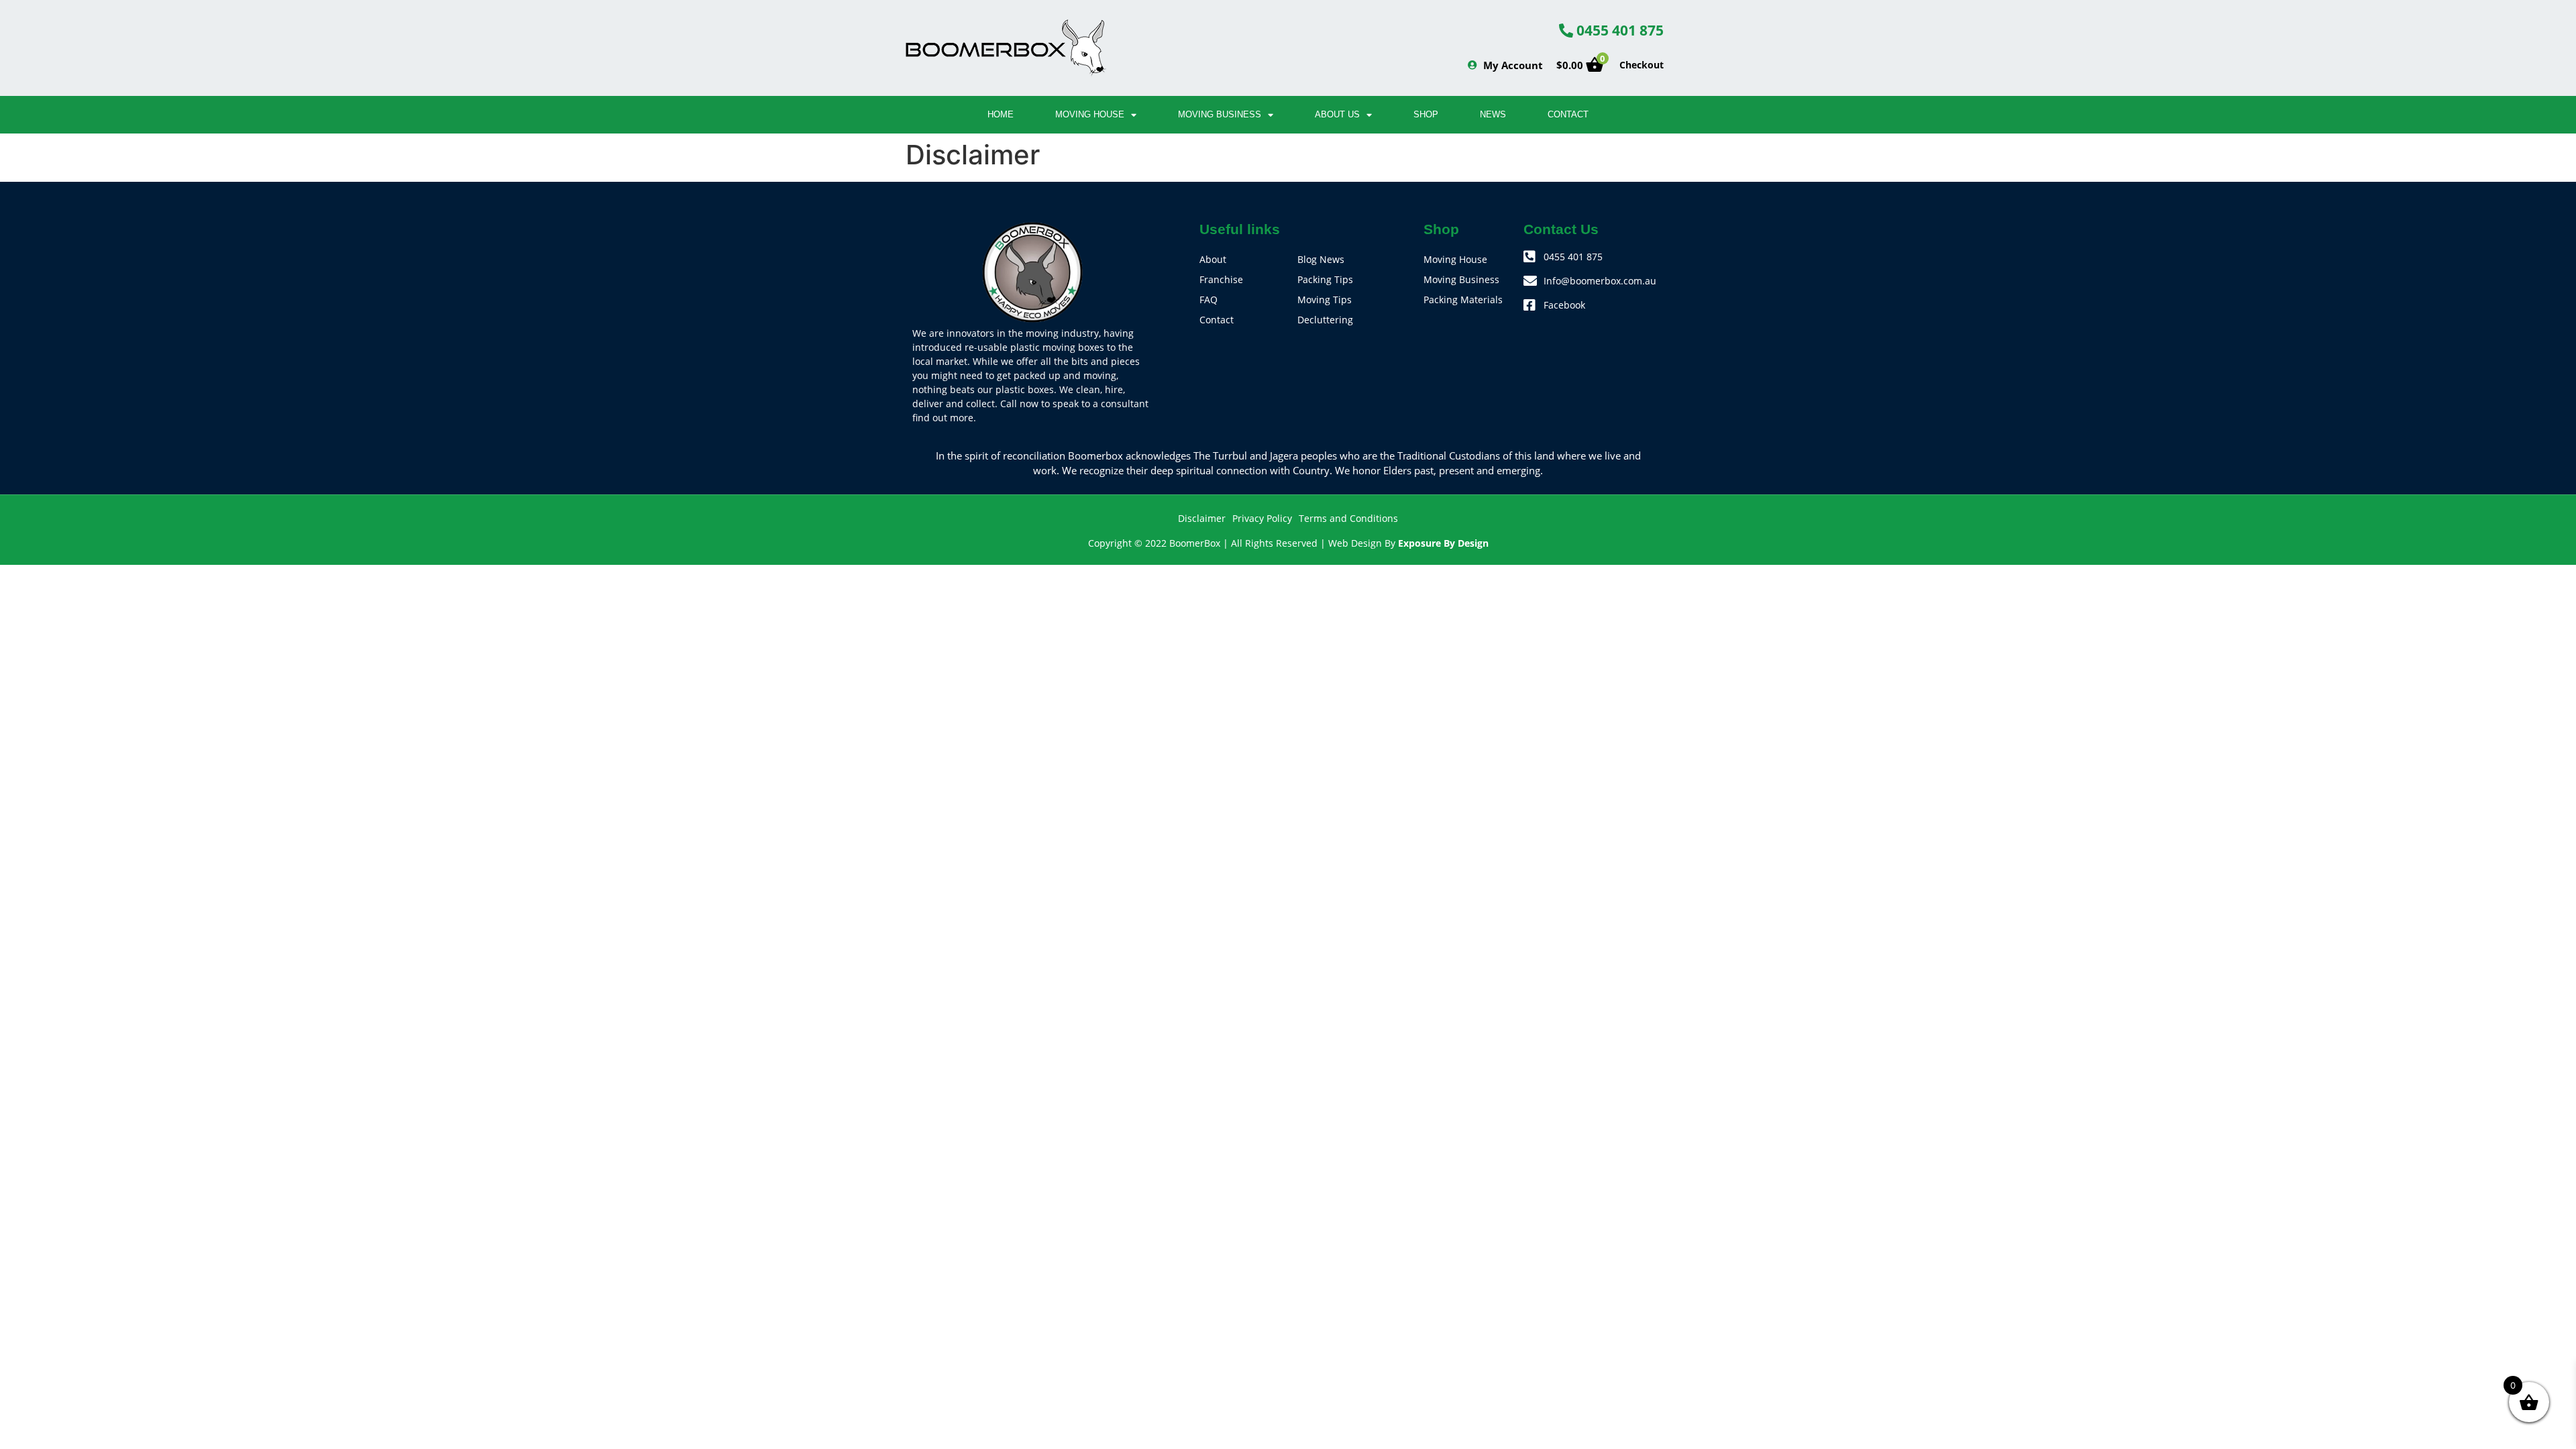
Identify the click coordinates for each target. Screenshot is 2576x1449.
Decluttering (1325, 320)
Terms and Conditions (1348, 518)
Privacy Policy (1262, 518)
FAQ (1209, 300)
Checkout (1642, 65)
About (1213, 259)
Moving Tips (1325, 300)
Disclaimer (1202, 518)
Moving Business (1220, 114)
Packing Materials (1463, 300)
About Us (1337, 114)
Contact (1568, 114)
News (1493, 114)
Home (1001, 114)
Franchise (1221, 279)
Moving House (1090, 114)
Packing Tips (1325, 279)
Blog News (1321, 259)
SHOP (1426, 114)
